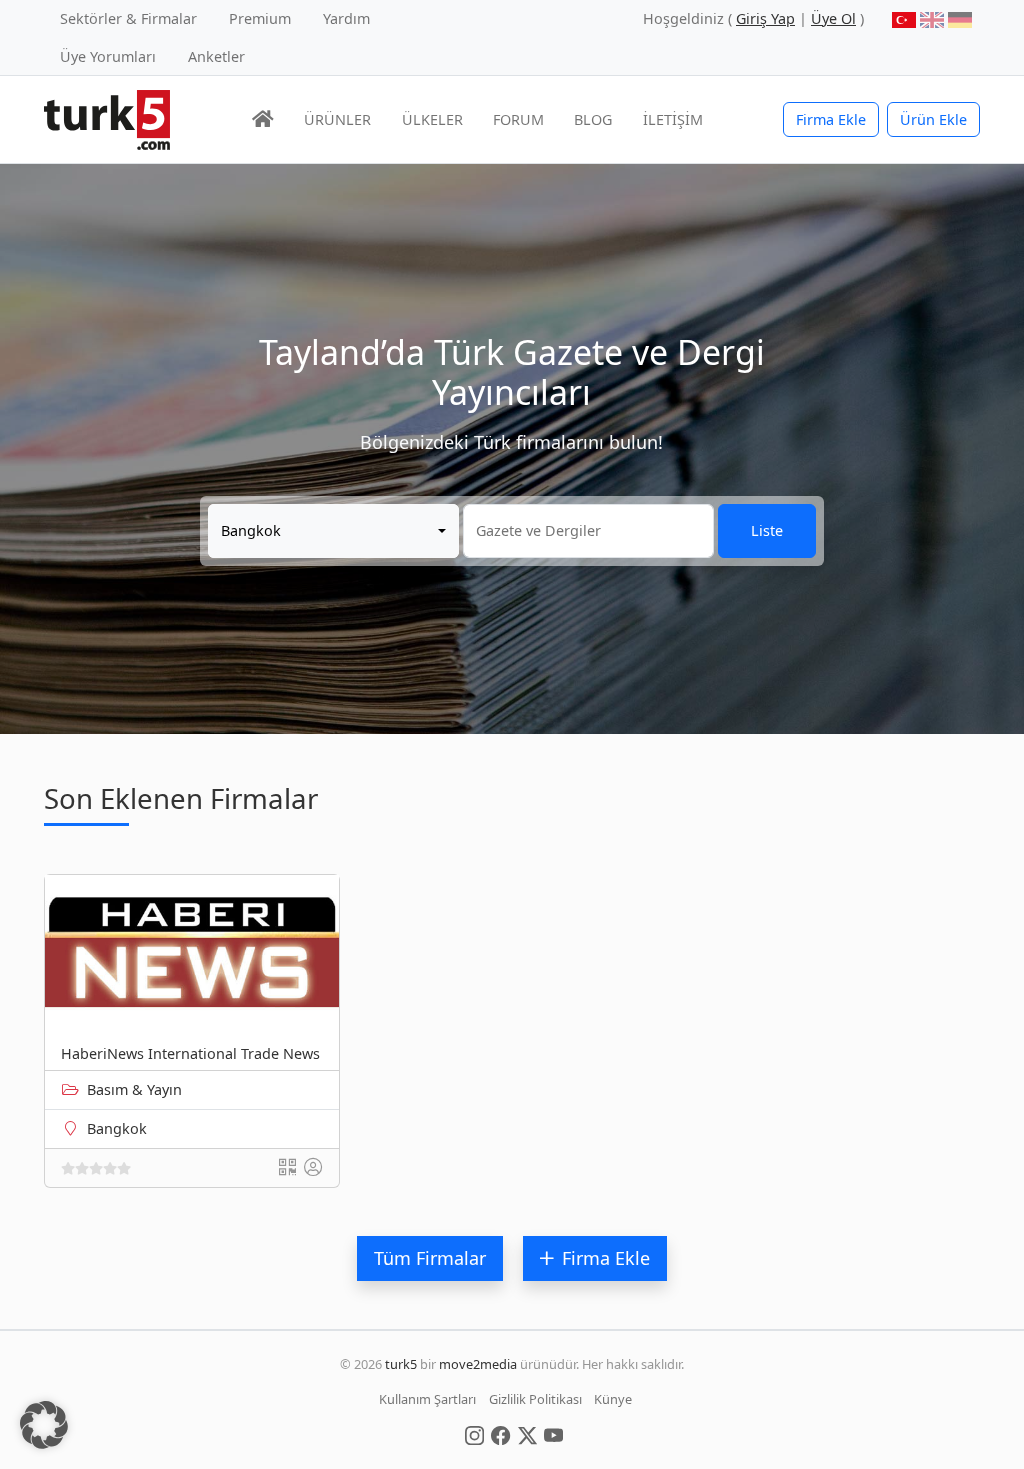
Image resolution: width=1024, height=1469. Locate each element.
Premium (260, 18)
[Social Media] (474, 1434)
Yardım (346, 18)
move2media (478, 1364)
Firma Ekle (831, 119)
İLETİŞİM (673, 119)
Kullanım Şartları (427, 1399)
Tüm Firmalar (430, 1258)
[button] (44, 1425)
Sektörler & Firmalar (128, 18)
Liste (767, 530)
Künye (613, 1399)
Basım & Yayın (134, 1089)
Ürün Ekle (933, 119)
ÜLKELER (432, 119)
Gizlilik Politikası (535, 1399)
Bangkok (117, 1128)
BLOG (593, 119)
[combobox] (333, 531)
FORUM (518, 119)
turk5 (401, 1364)
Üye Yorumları (108, 56)
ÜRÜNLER (337, 119)
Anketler (216, 56)
